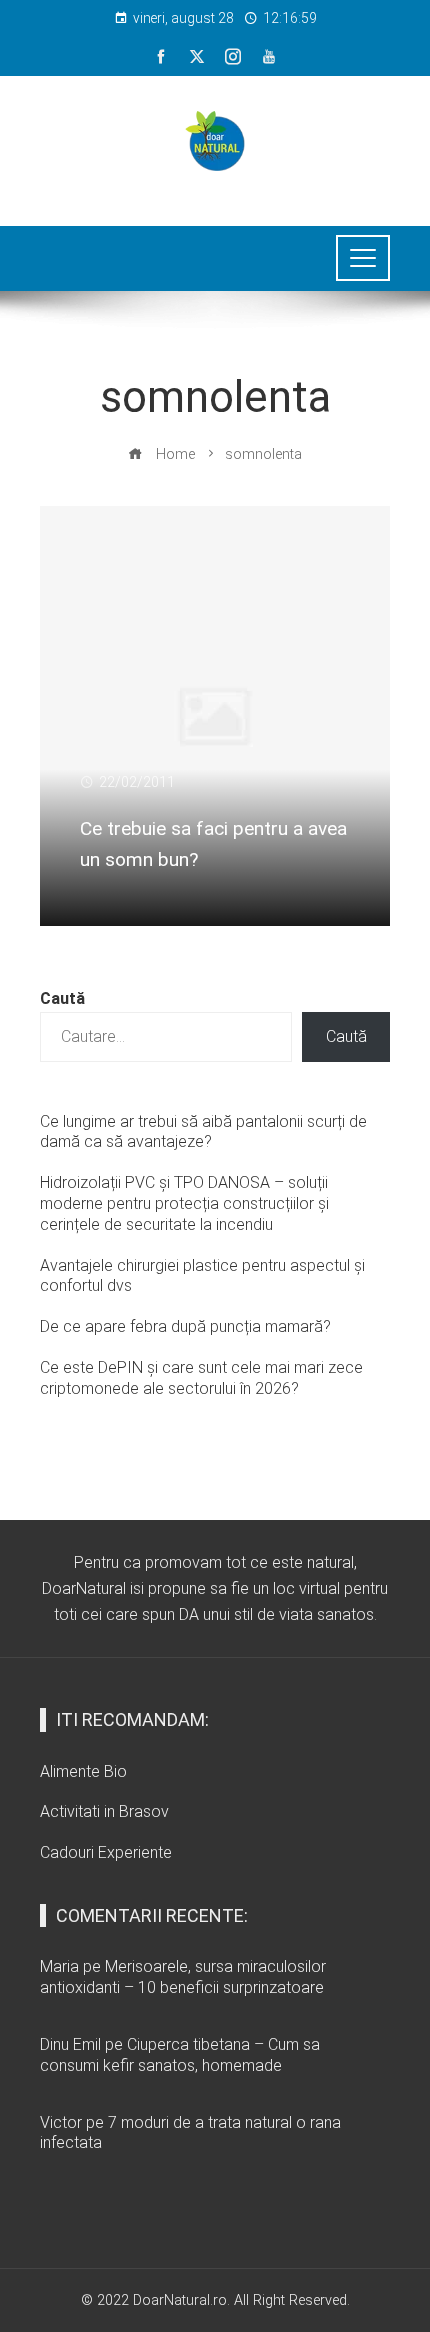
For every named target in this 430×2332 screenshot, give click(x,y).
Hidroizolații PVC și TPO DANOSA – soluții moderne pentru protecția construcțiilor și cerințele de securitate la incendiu (184, 1203)
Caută (62, 998)
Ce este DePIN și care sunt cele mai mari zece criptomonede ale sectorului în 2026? (201, 1378)
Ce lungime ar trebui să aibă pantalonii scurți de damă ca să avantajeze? (203, 1132)
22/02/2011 (137, 782)
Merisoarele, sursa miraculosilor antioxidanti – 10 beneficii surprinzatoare (183, 1977)
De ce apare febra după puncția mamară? (185, 1326)
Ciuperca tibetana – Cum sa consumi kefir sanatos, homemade (180, 2055)
